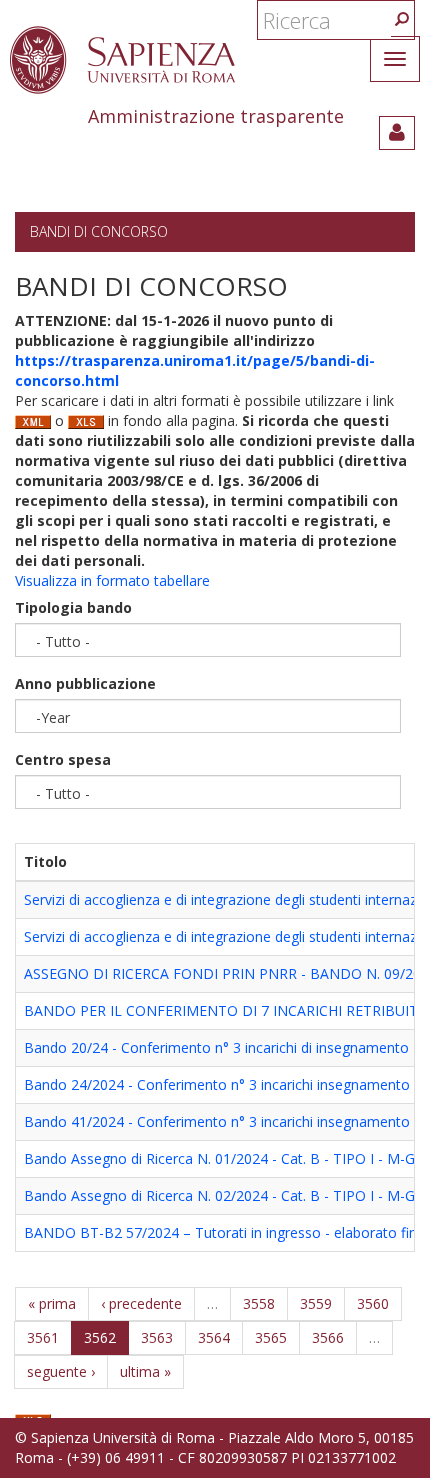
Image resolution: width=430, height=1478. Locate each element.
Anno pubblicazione (85, 683)
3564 (214, 1337)
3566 (328, 1337)
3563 (157, 1337)
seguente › (61, 1371)
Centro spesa (63, 759)
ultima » (145, 1371)
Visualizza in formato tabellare (112, 580)
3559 (316, 1303)
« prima (52, 1303)
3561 (43, 1337)
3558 (259, 1303)
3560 (373, 1303)
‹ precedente (141, 1303)
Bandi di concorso (99, 231)
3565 (271, 1337)
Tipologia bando (73, 607)
